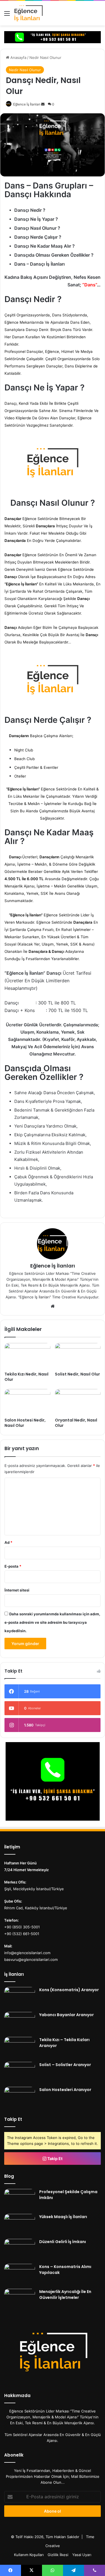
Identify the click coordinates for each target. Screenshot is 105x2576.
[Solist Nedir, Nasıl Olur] (78, 1356)
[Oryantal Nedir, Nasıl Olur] (78, 1402)
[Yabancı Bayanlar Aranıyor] (20, 2022)
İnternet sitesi (17, 1590)
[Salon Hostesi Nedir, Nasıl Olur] (27, 1402)
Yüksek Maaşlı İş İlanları (63, 2217)
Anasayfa (18, 58)
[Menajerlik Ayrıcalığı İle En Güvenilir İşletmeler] (20, 2299)
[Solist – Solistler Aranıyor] (20, 2072)
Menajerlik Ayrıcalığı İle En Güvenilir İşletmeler (65, 2295)
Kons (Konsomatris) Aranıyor (69, 1990)
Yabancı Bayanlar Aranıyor (66, 2015)
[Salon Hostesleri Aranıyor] (20, 2097)
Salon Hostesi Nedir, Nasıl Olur (25, 1423)
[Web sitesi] (53, 1306)
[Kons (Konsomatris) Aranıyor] (20, 1997)
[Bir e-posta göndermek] (43, 104)
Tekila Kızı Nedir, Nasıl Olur (26, 1377)
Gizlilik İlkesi (58, 2555)
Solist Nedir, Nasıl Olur (77, 1374)
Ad (8, 1542)
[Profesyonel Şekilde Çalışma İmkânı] (20, 2199)
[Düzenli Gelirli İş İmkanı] (20, 2249)
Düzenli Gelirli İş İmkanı (63, 2242)
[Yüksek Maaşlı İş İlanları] (20, 2224)
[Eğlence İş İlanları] (35, 13)
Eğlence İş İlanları (27, 104)
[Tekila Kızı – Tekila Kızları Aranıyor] (20, 2047)
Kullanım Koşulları (29, 2555)
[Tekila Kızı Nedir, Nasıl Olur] (27, 1356)
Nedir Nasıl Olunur (45, 58)
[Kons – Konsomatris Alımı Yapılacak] (20, 2274)
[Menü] (7, 15)
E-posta (13, 1566)
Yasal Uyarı (82, 2555)
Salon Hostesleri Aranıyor (65, 2090)
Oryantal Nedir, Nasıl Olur (76, 1423)
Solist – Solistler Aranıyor (65, 2065)
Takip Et (54, 2158)
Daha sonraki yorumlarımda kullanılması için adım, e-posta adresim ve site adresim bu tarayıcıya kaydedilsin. (52, 1622)
